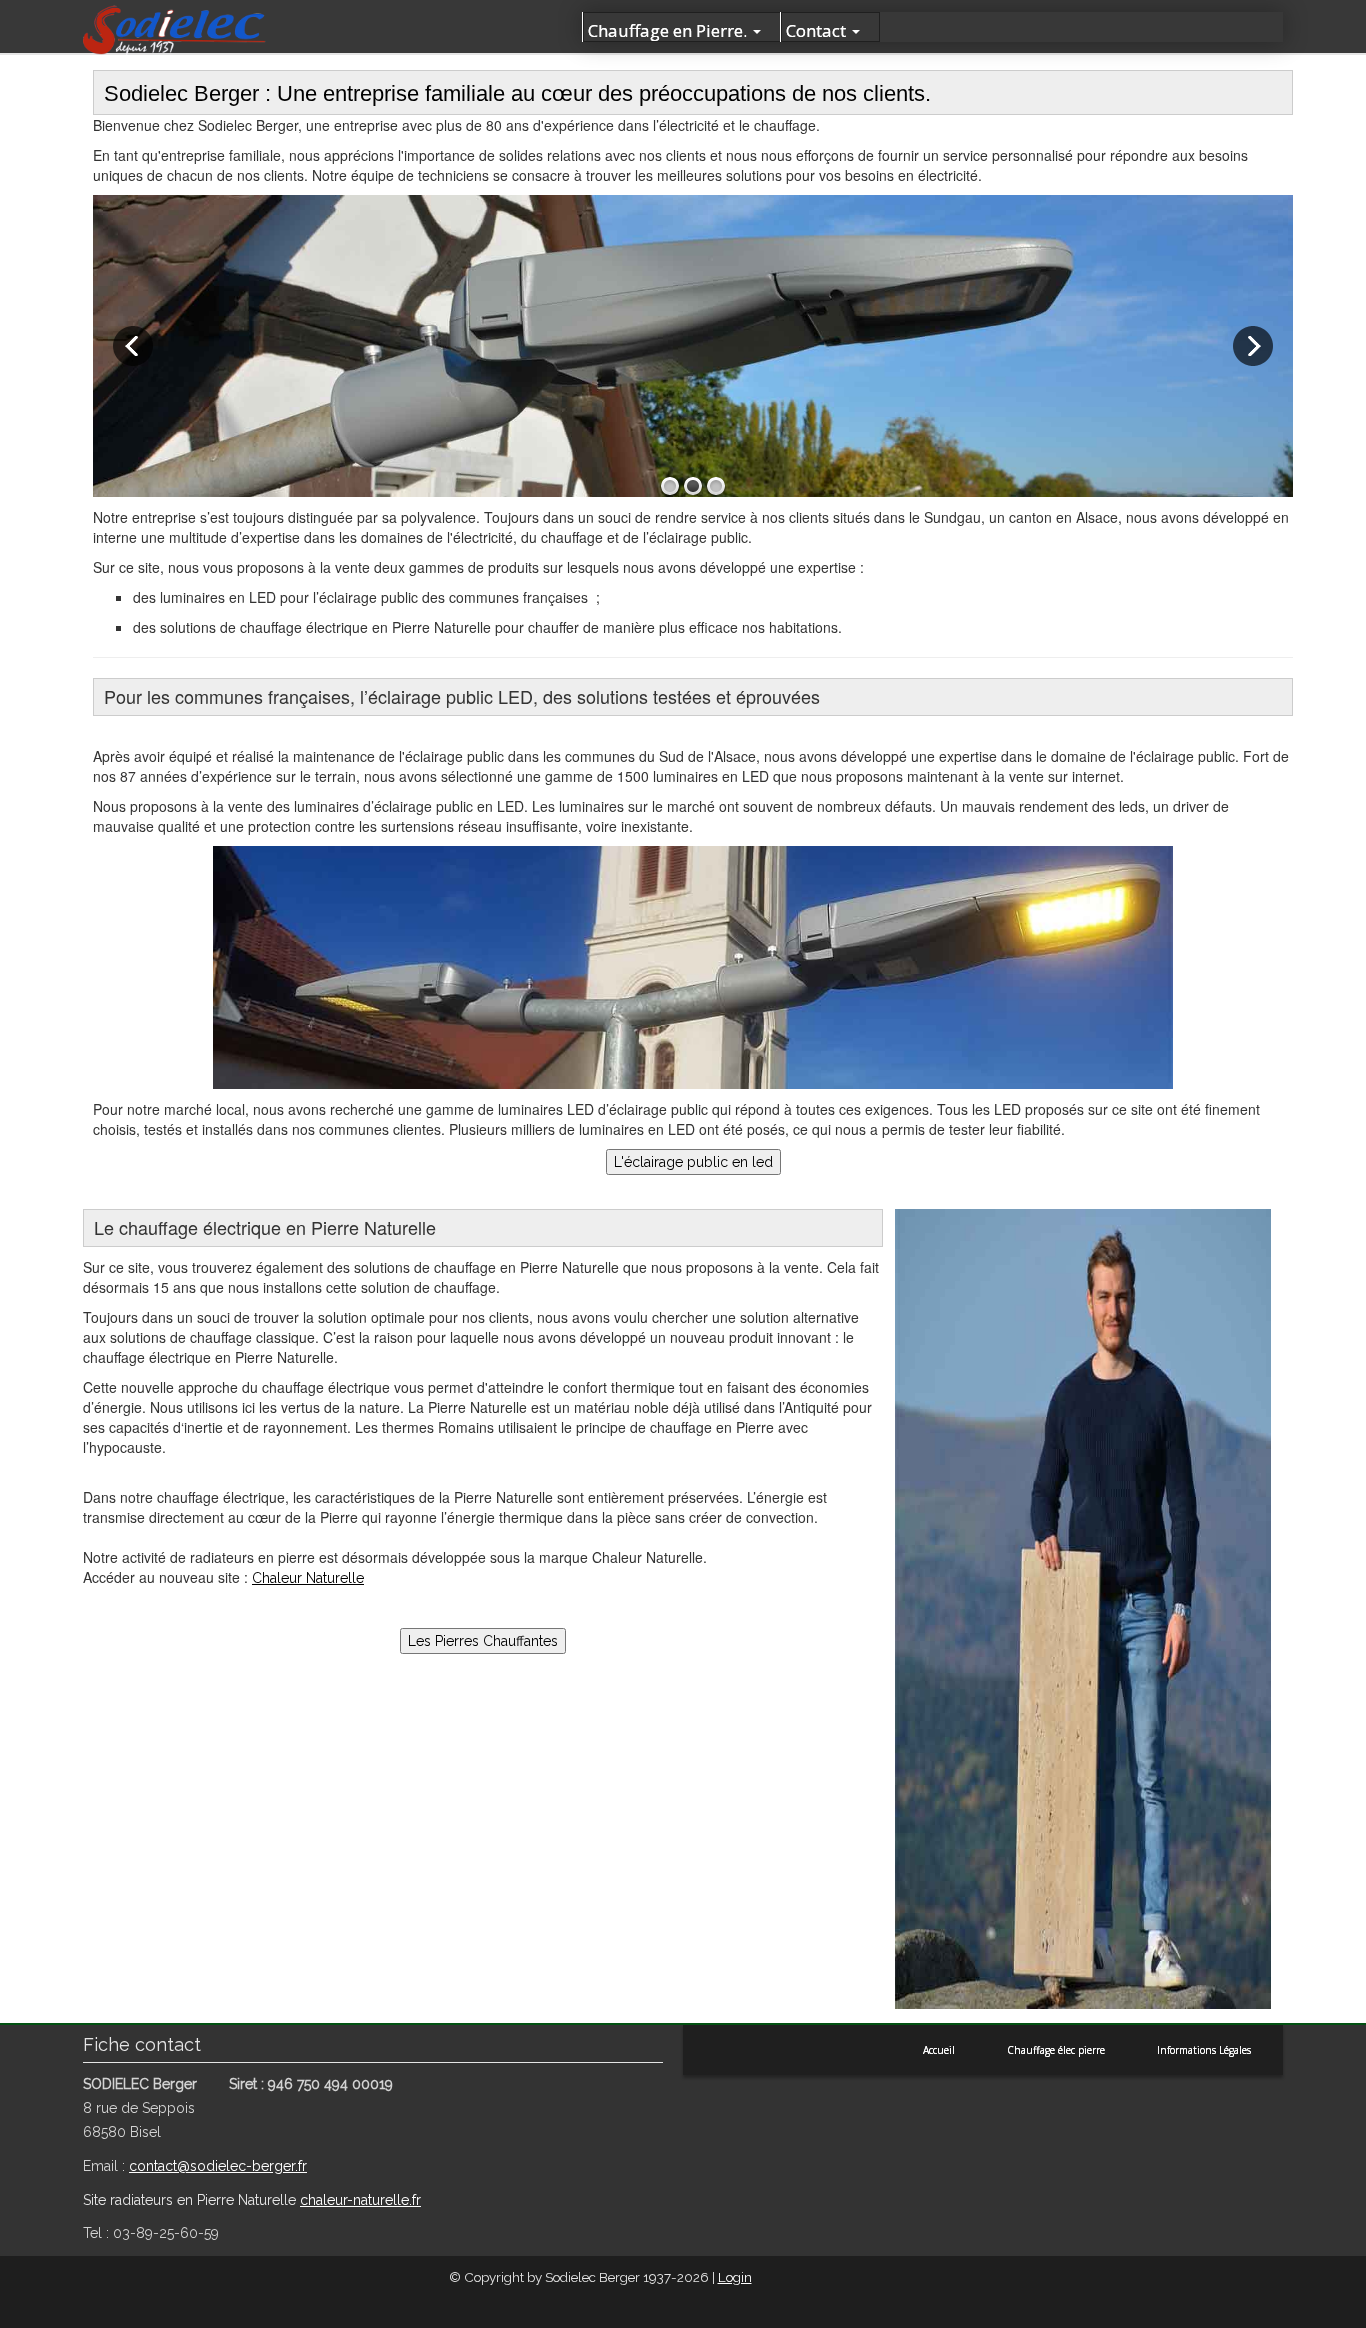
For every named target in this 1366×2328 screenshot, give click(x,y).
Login (735, 2277)
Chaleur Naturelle (308, 1578)
